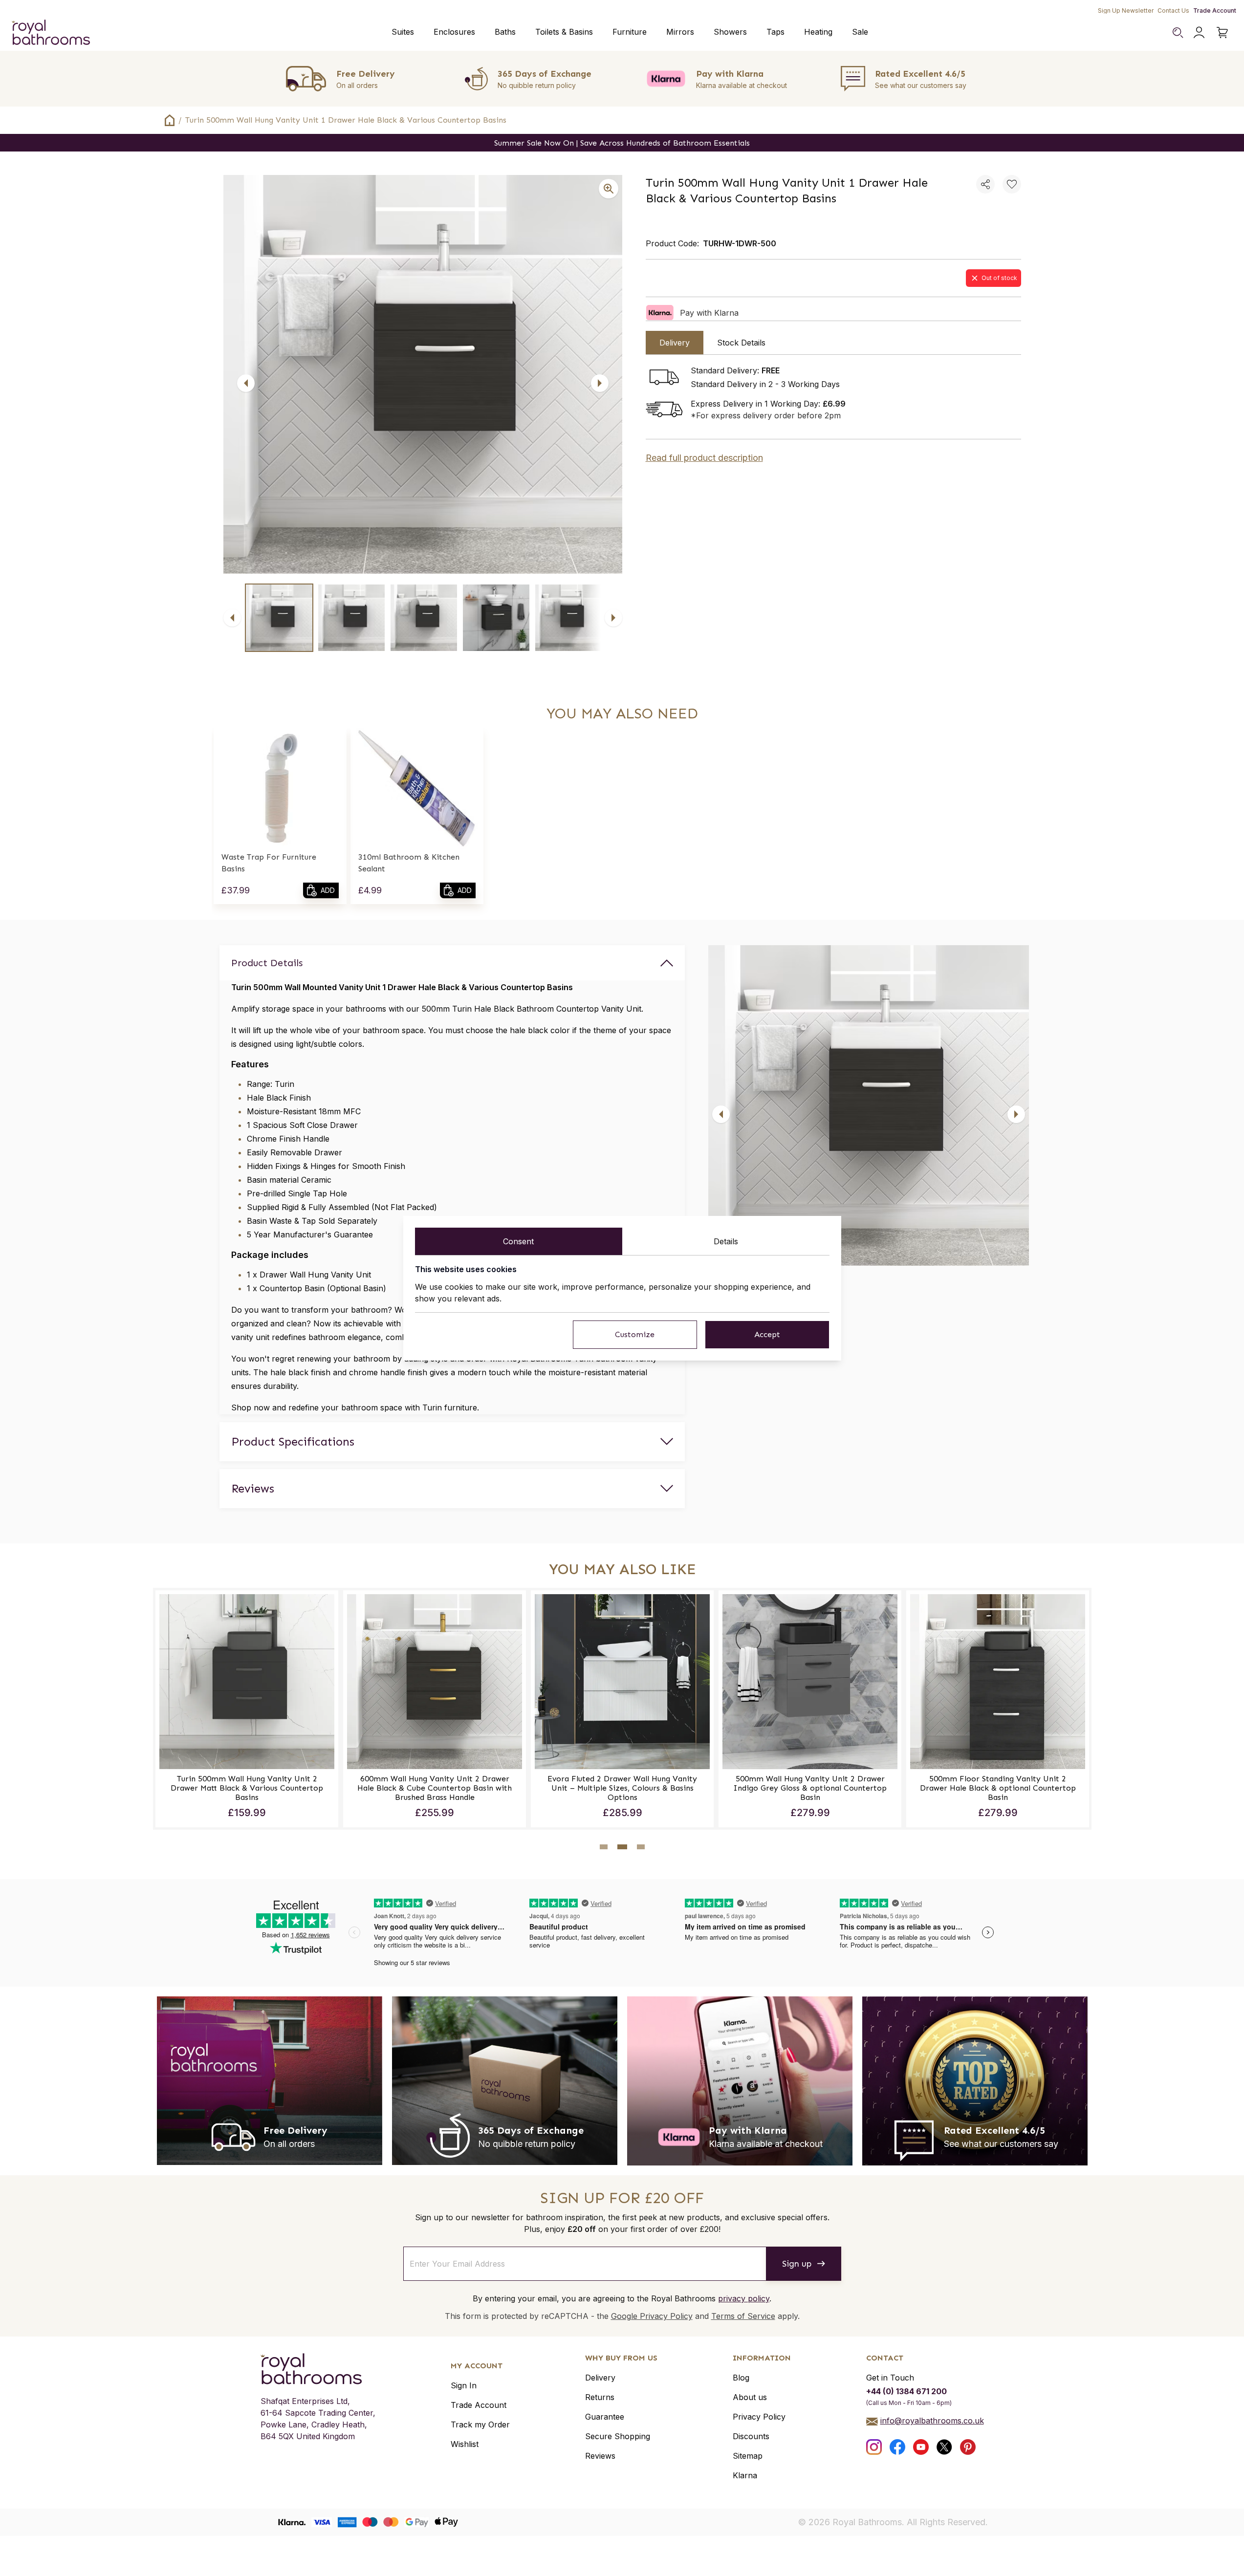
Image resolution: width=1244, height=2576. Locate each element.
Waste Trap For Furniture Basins (269, 863)
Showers (730, 32)
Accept (767, 1334)
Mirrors (680, 32)
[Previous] (246, 383)
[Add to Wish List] (1012, 184)
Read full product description (704, 458)
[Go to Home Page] (170, 120)
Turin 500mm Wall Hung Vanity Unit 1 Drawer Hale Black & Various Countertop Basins (346, 120)
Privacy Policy (759, 2417)
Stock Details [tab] (741, 343)
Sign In (464, 2385)
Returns (600, 2397)
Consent (518, 1241)
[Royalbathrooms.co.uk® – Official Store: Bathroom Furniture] (51, 32)
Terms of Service (743, 2316)
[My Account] (1199, 32)
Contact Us (1173, 11)
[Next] (600, 383)
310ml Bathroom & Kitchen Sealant (409, 863)
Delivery (600, 2378)
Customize (635, 1334)
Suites (403, 32)
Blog (741, 2378)
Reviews (600, 2456)
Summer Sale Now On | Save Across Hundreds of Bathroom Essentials (622, 143)
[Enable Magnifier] (609, 189)
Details (726, 1241)
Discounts (751, 2436)
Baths (505, 32)
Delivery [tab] (675, 343)
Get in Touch (890, 2378)
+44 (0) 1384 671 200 (906, 2391)
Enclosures (454, 32)
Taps (775, 32)
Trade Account (1215, 11)
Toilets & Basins (564, 32)
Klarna (745, 2475)
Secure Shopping (618, 2436)
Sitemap (748, 2456)
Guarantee (605, 2417)
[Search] (1178, 32)
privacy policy (744, 2298)
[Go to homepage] (318, 2369)
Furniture (630, 32)
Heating (818, 32)
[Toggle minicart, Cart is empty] (1222, 32)
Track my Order (480, 2424)
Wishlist (465, 2444)
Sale (860, 32)
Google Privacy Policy (652, 2316)
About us (750, 2397)
